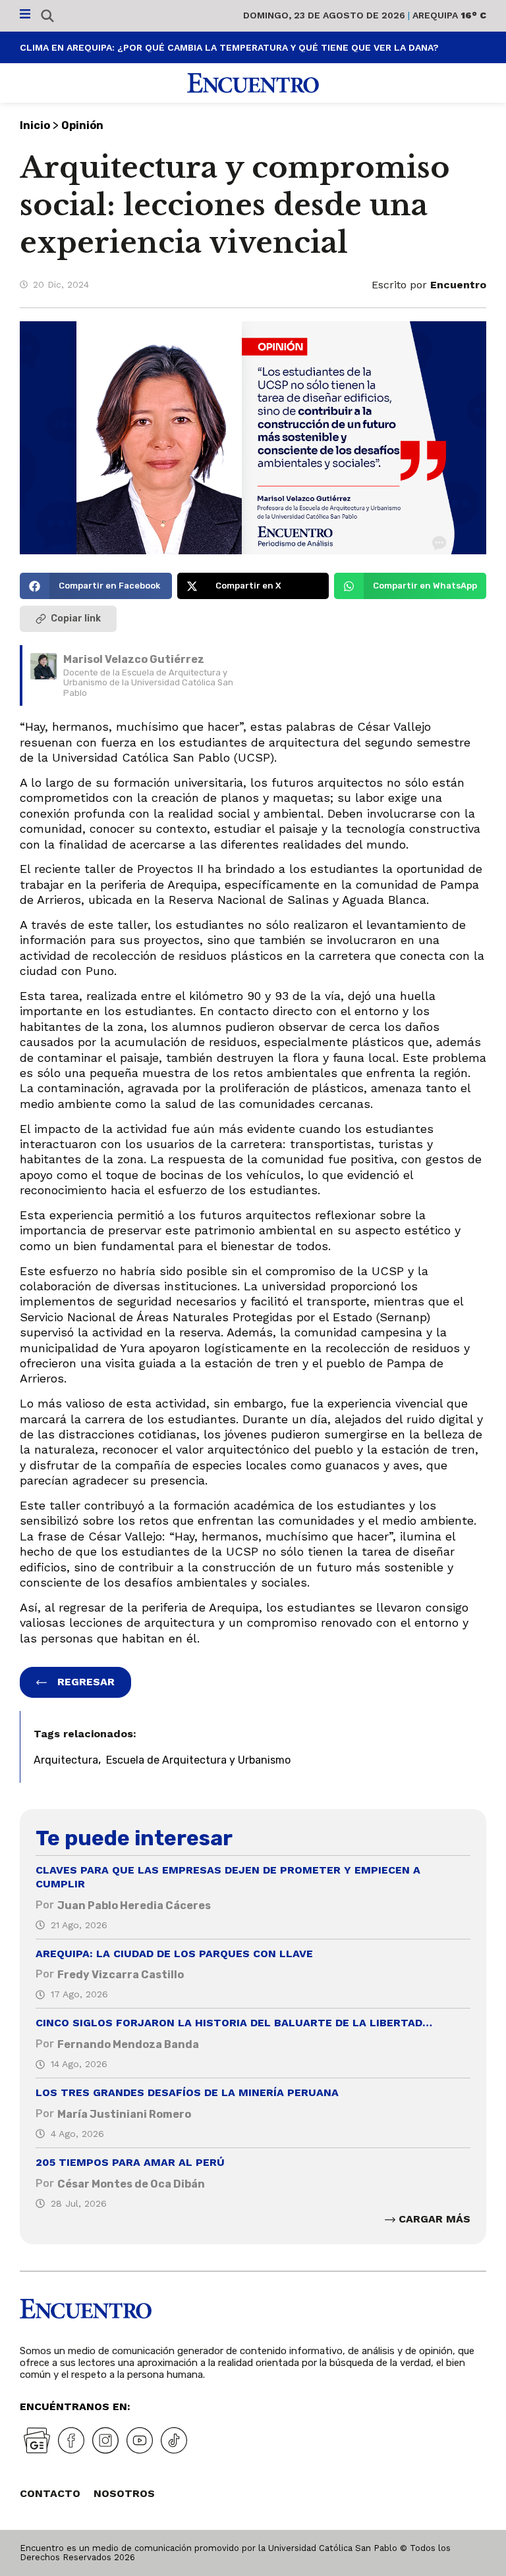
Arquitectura (66, 1760)
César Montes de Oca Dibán (131, 2184)
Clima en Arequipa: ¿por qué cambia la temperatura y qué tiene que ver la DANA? (229, 47)
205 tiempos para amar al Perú (130, 2162)
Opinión (82, 125)
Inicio (35, 125)
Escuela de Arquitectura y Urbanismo (198, 1760)
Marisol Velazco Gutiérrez (134, 659)
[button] (96, 586)
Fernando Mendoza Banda (128, 2044)
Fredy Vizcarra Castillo (121, 1975)
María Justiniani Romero (124, 2114)
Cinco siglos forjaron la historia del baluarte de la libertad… (234, 2023)
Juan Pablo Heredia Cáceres (134, 1906)
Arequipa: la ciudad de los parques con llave (174, 1954)
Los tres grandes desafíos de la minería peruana (187, 2092)
